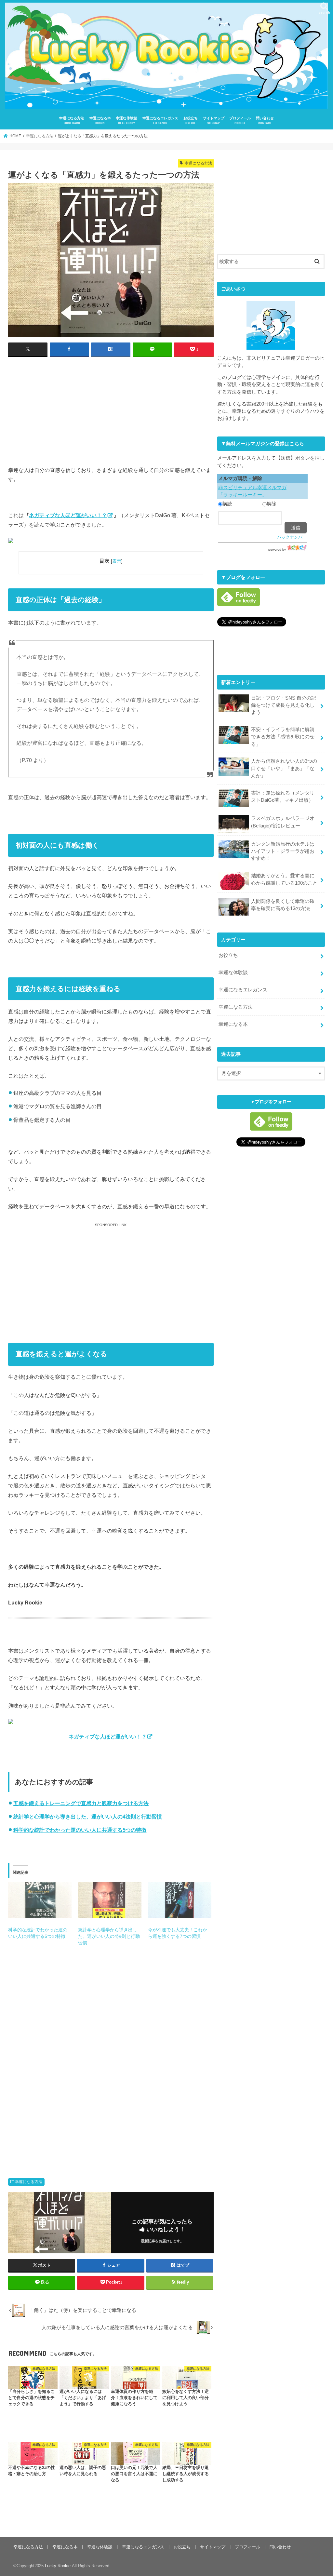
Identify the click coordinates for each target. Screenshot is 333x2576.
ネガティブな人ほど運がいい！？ (68, 515)
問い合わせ (265, 121)
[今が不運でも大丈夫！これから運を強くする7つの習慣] (180, 1900)
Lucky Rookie (58, 2566)
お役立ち (191, 121)
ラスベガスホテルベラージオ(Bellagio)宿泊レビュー (283, 822)
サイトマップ (214, 121)
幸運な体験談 (127, 121)
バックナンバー (292, 537)
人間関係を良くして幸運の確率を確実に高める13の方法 (283, 905)
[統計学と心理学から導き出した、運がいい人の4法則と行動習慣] (110, 1900)
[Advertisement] (111, 409)
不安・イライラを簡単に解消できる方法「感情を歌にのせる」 (283, 737)
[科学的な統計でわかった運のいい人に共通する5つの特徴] (40, 1900)
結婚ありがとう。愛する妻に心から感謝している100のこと (284, 879)
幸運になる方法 (72, 121)
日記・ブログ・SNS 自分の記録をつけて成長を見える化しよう (284, 705)
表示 (117, 561)
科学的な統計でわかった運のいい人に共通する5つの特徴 (80, 1830)
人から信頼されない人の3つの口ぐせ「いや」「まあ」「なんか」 (284, 768)
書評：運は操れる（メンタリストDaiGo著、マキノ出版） (283, 797)
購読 (227, 504)
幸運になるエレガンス (160, 121)
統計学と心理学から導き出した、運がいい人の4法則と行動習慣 (88, 1817)
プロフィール (240, 121)
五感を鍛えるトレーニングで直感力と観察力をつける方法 (81, 1803)
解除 (272, 504)
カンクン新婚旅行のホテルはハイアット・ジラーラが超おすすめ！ (283, 851)
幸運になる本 (100, 121)
